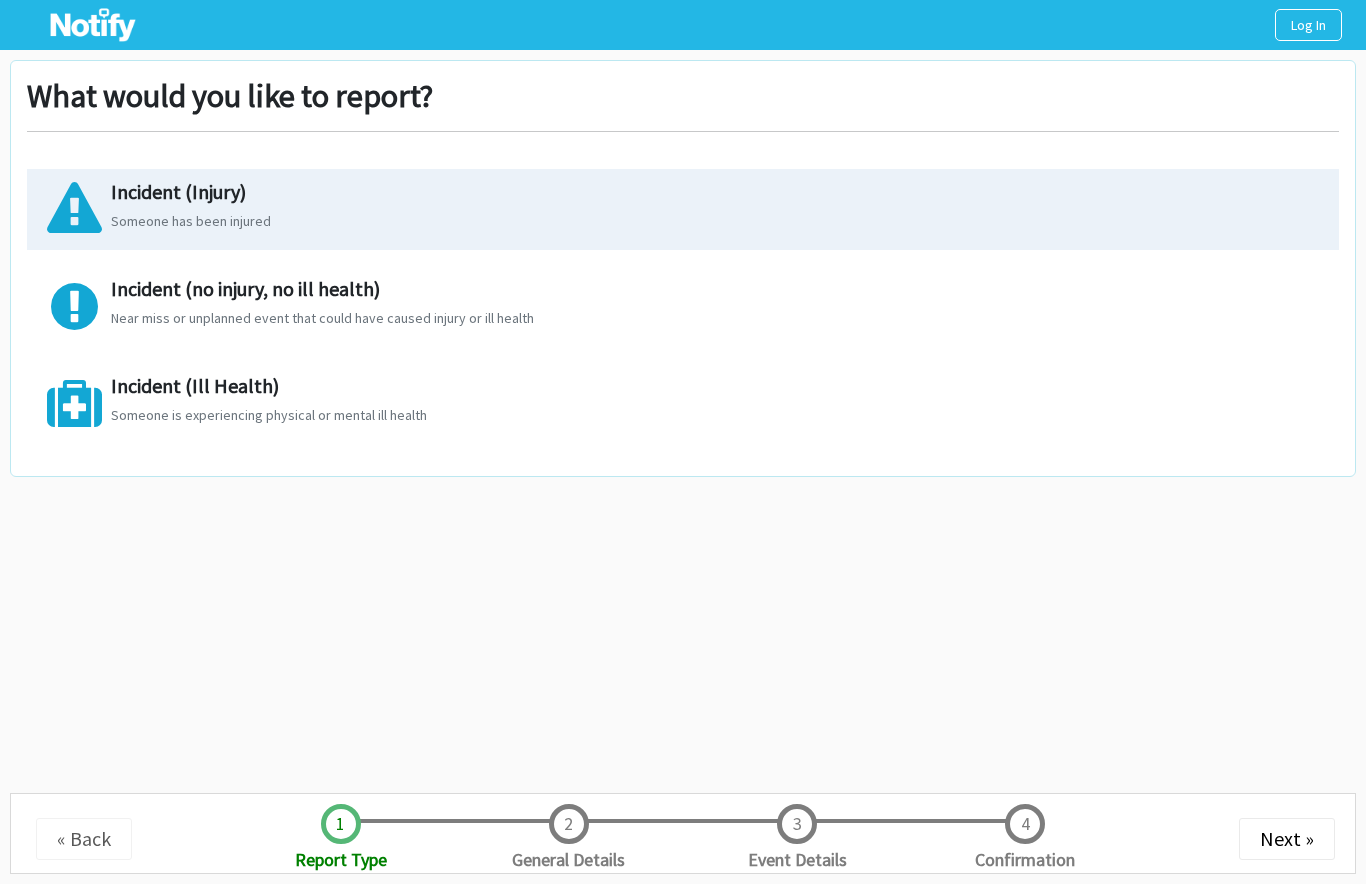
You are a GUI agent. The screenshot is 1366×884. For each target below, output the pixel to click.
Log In (1308, 25)
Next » (1287, 838)
